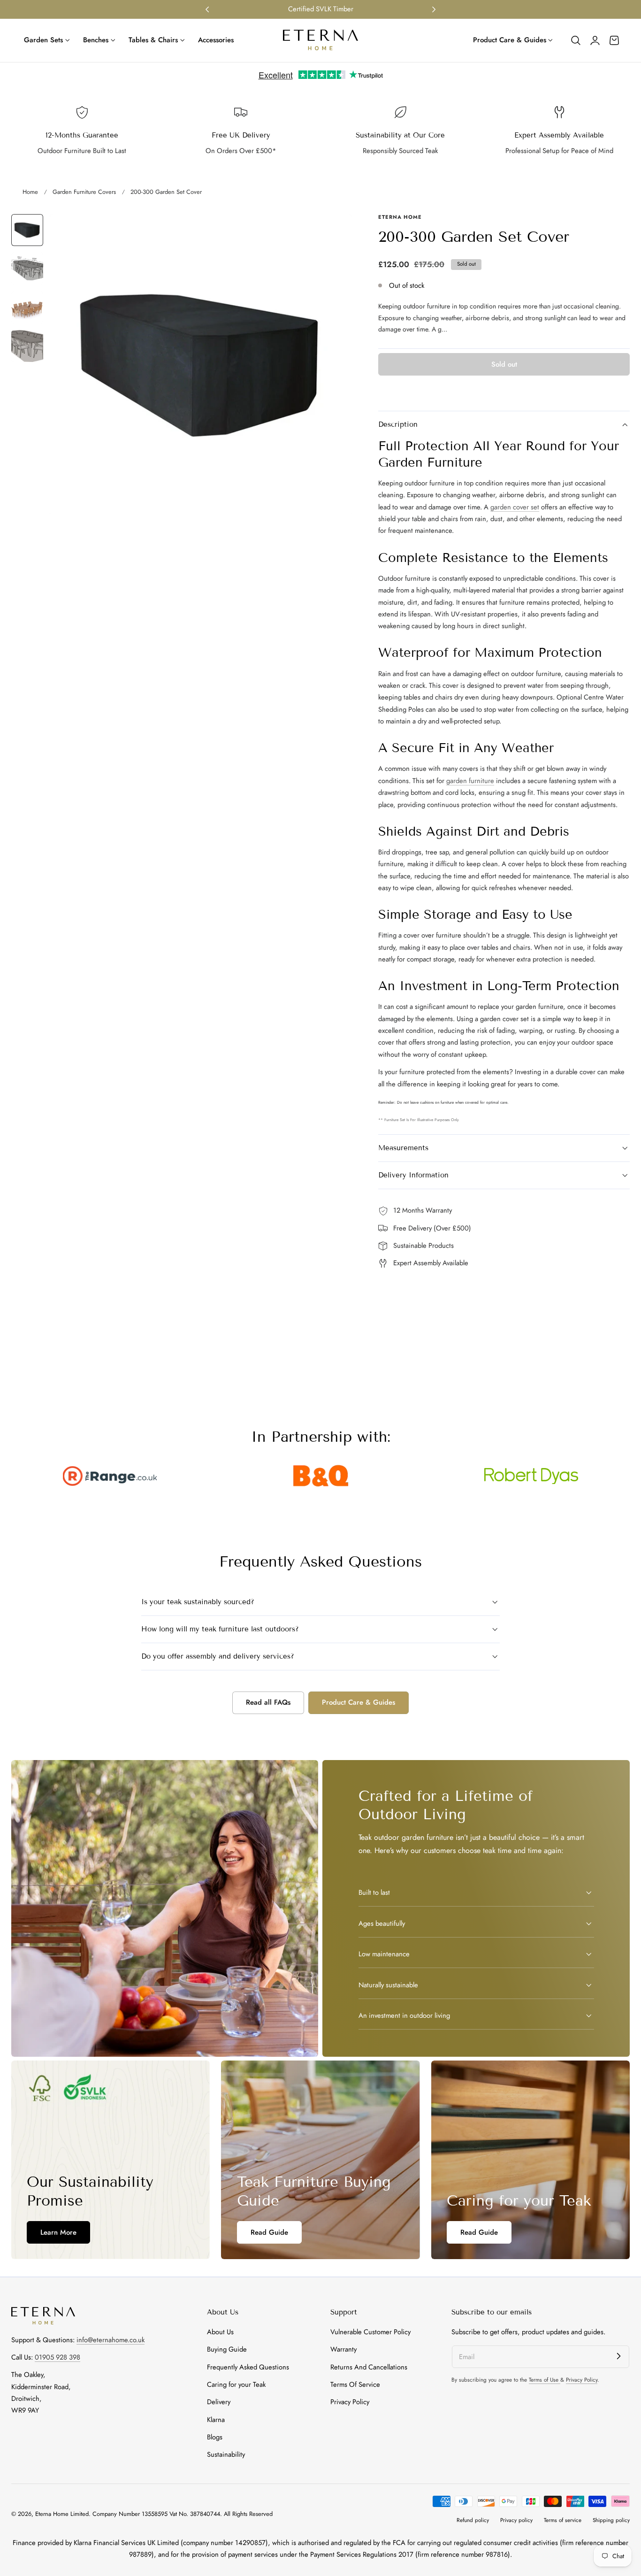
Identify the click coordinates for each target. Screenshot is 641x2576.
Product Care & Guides (359, 1702)
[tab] (27, 230)
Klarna (216, 2420)
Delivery (219, 2402)
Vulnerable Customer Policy (370, 2332)
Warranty (343, 2350)
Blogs (215, 2437)
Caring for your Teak (236, 2384)
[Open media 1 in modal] (335, 231)
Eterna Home (53, 2514)
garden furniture (470, 781)
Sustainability (226, 2455)
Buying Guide (227, 2350)
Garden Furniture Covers (84, 192)
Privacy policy (516, 2520)
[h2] (111, 2160)
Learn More (58, 2232)
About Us (220, 2332)
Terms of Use (545, 2380)
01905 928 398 (57, 2357)
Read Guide (269, 2232)
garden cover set (515, 507)
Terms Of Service (355, 2384)
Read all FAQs (268, 1702)
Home (30, 192)
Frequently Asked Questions (248, 2367)
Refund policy (473, 2520)
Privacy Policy (350, 2402)
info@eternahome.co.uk (111, 2339)
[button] (576, 40)
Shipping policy (611, 2520)
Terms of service (563, 2520)
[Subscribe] (618, 2356)
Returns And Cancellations (369, 2367)
